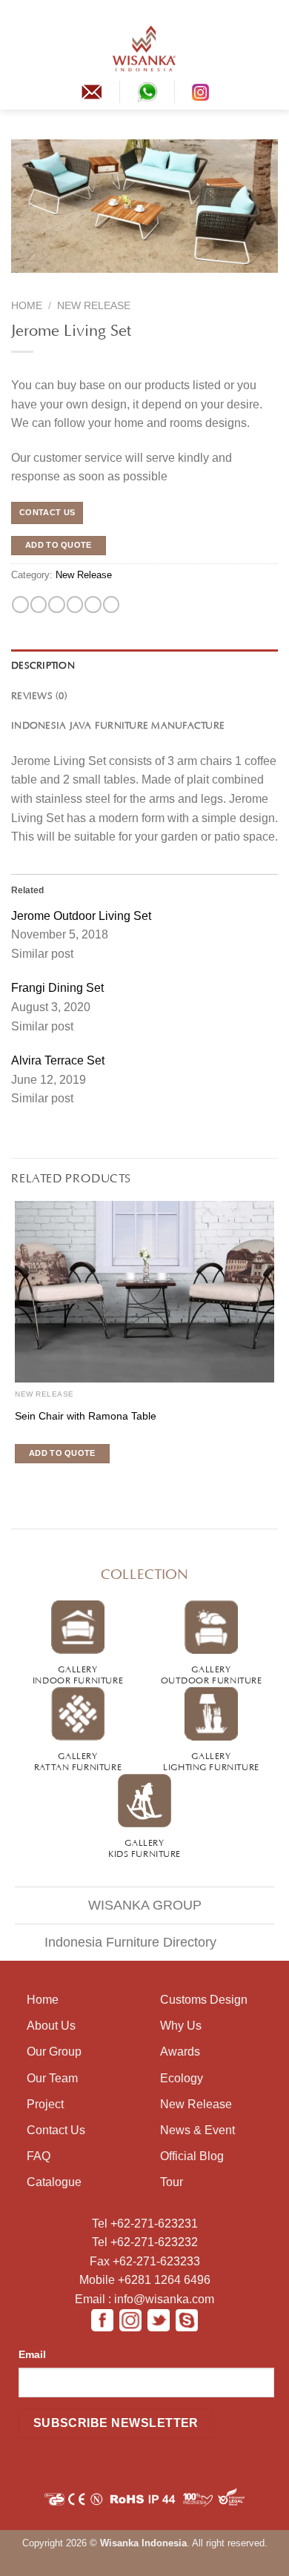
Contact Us (56, 2130)
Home (27, 306)
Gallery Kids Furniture (144, 1847)
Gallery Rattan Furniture (78, 1760)
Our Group (54, 2052)
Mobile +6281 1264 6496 (145, 2280)
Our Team (52, 2078)
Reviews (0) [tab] (39, 695)
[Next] (49, 282)
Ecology (182, 2078)
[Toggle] (22, 1937)
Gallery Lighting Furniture (211, 1760)
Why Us (181, 2026)
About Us (51, 2026)
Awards (180, 2052)
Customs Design (204, 2000)
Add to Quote (59, 545)
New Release (94, 306)
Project (45, 2104)
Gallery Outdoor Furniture (212, 1673)
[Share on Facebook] (39, 605)
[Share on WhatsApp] (20, 605)
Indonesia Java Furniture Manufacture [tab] (118, 724)
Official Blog (192, 2156)
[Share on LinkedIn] (111, 605)
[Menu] (20, 48)
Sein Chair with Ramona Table (86, 1416)
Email (32, 2354)
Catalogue (54, 2182)
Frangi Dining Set (57, 988)
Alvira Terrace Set (58, 1060)
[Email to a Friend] (75, 605)
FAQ (39, 2156)
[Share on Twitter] (56, 605)
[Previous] (21, 282)
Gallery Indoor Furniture (78, 1673)
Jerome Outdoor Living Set (81, 916)
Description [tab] (43, 664)
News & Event (197, 2130)
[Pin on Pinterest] (93, 605)
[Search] (272, 48)
